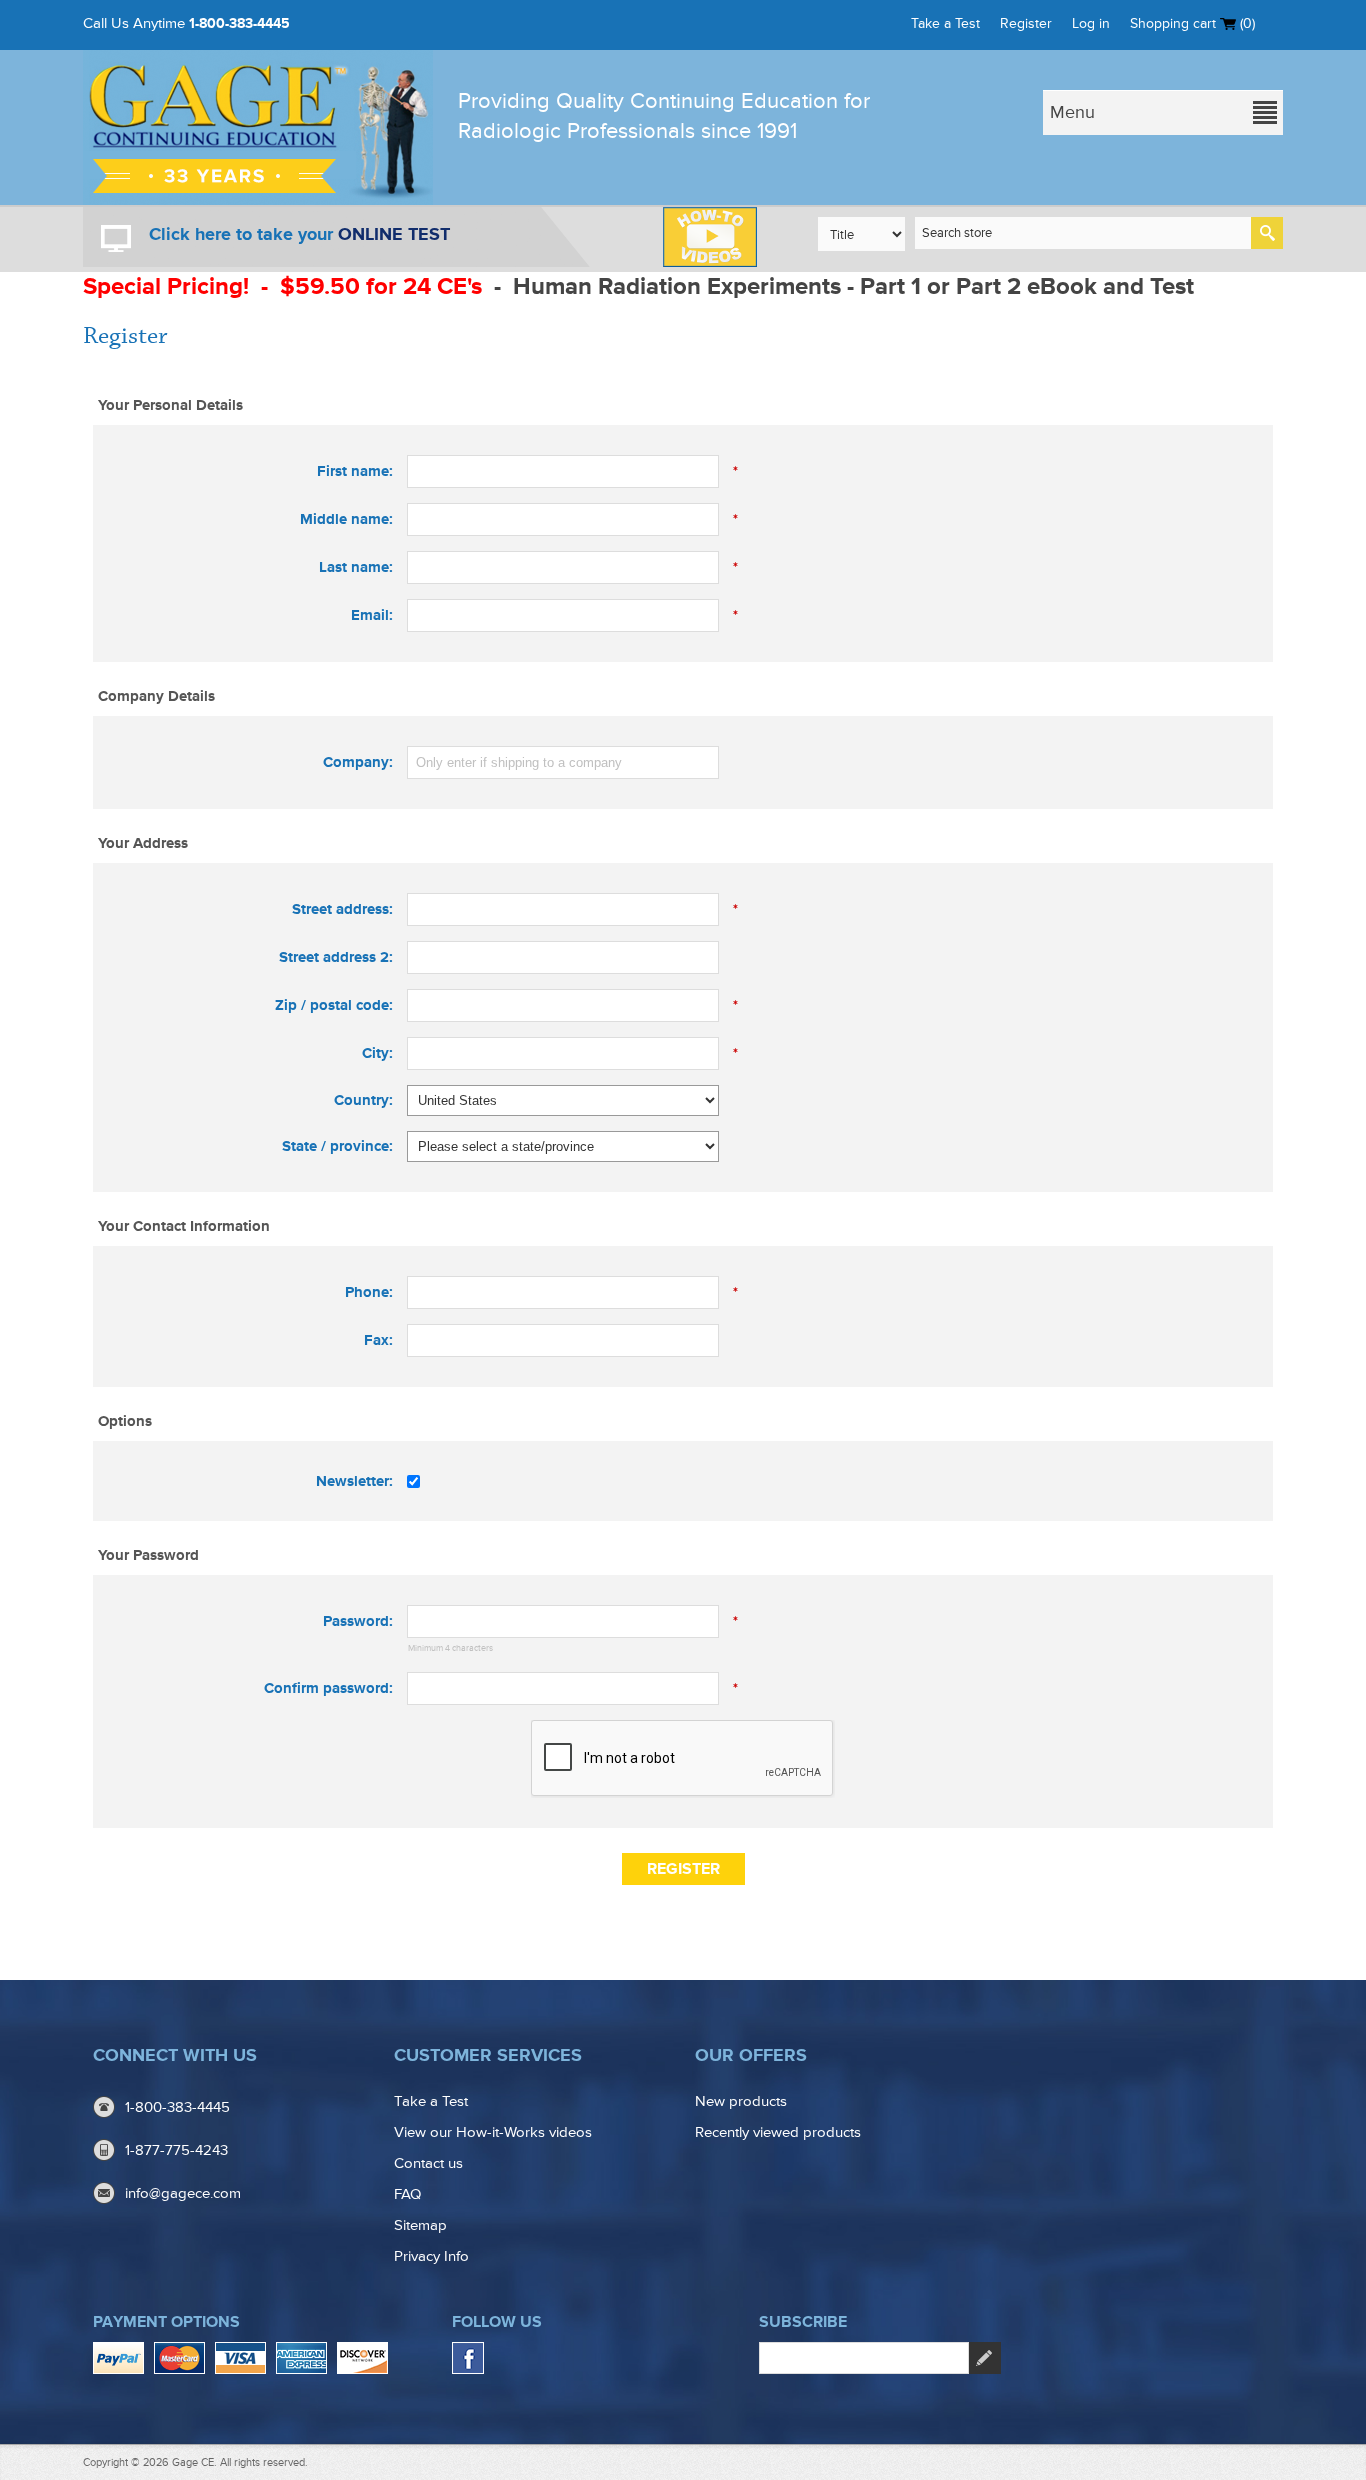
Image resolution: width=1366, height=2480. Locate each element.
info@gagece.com (183, 2193)
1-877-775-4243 (176, 2150)
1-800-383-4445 (239, 23)
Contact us (428, 2163)
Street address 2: (336, 957)
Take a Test (945, 23)
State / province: (337, 1146)
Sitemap (420, 2225)
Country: (363, 1100)
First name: (355, 471)
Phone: (369, 1292)
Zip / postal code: (334, 1005)
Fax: (378, 1340)
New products (741, 2101)
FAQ (407, 2194)
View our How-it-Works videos (493, 2132)
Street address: (342, 909)
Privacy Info (431, 2256)
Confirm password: (328, 1688)
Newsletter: (354, 1481)
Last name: (356, 567)
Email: (372, 615)
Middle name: (346, 519)
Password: (358, 1621)
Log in (1091, 23)
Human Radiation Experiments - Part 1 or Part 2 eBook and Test (856, 286)
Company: (358, 762)
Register (1026, 23)
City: (377, 1053)
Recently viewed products (778, 2132)
